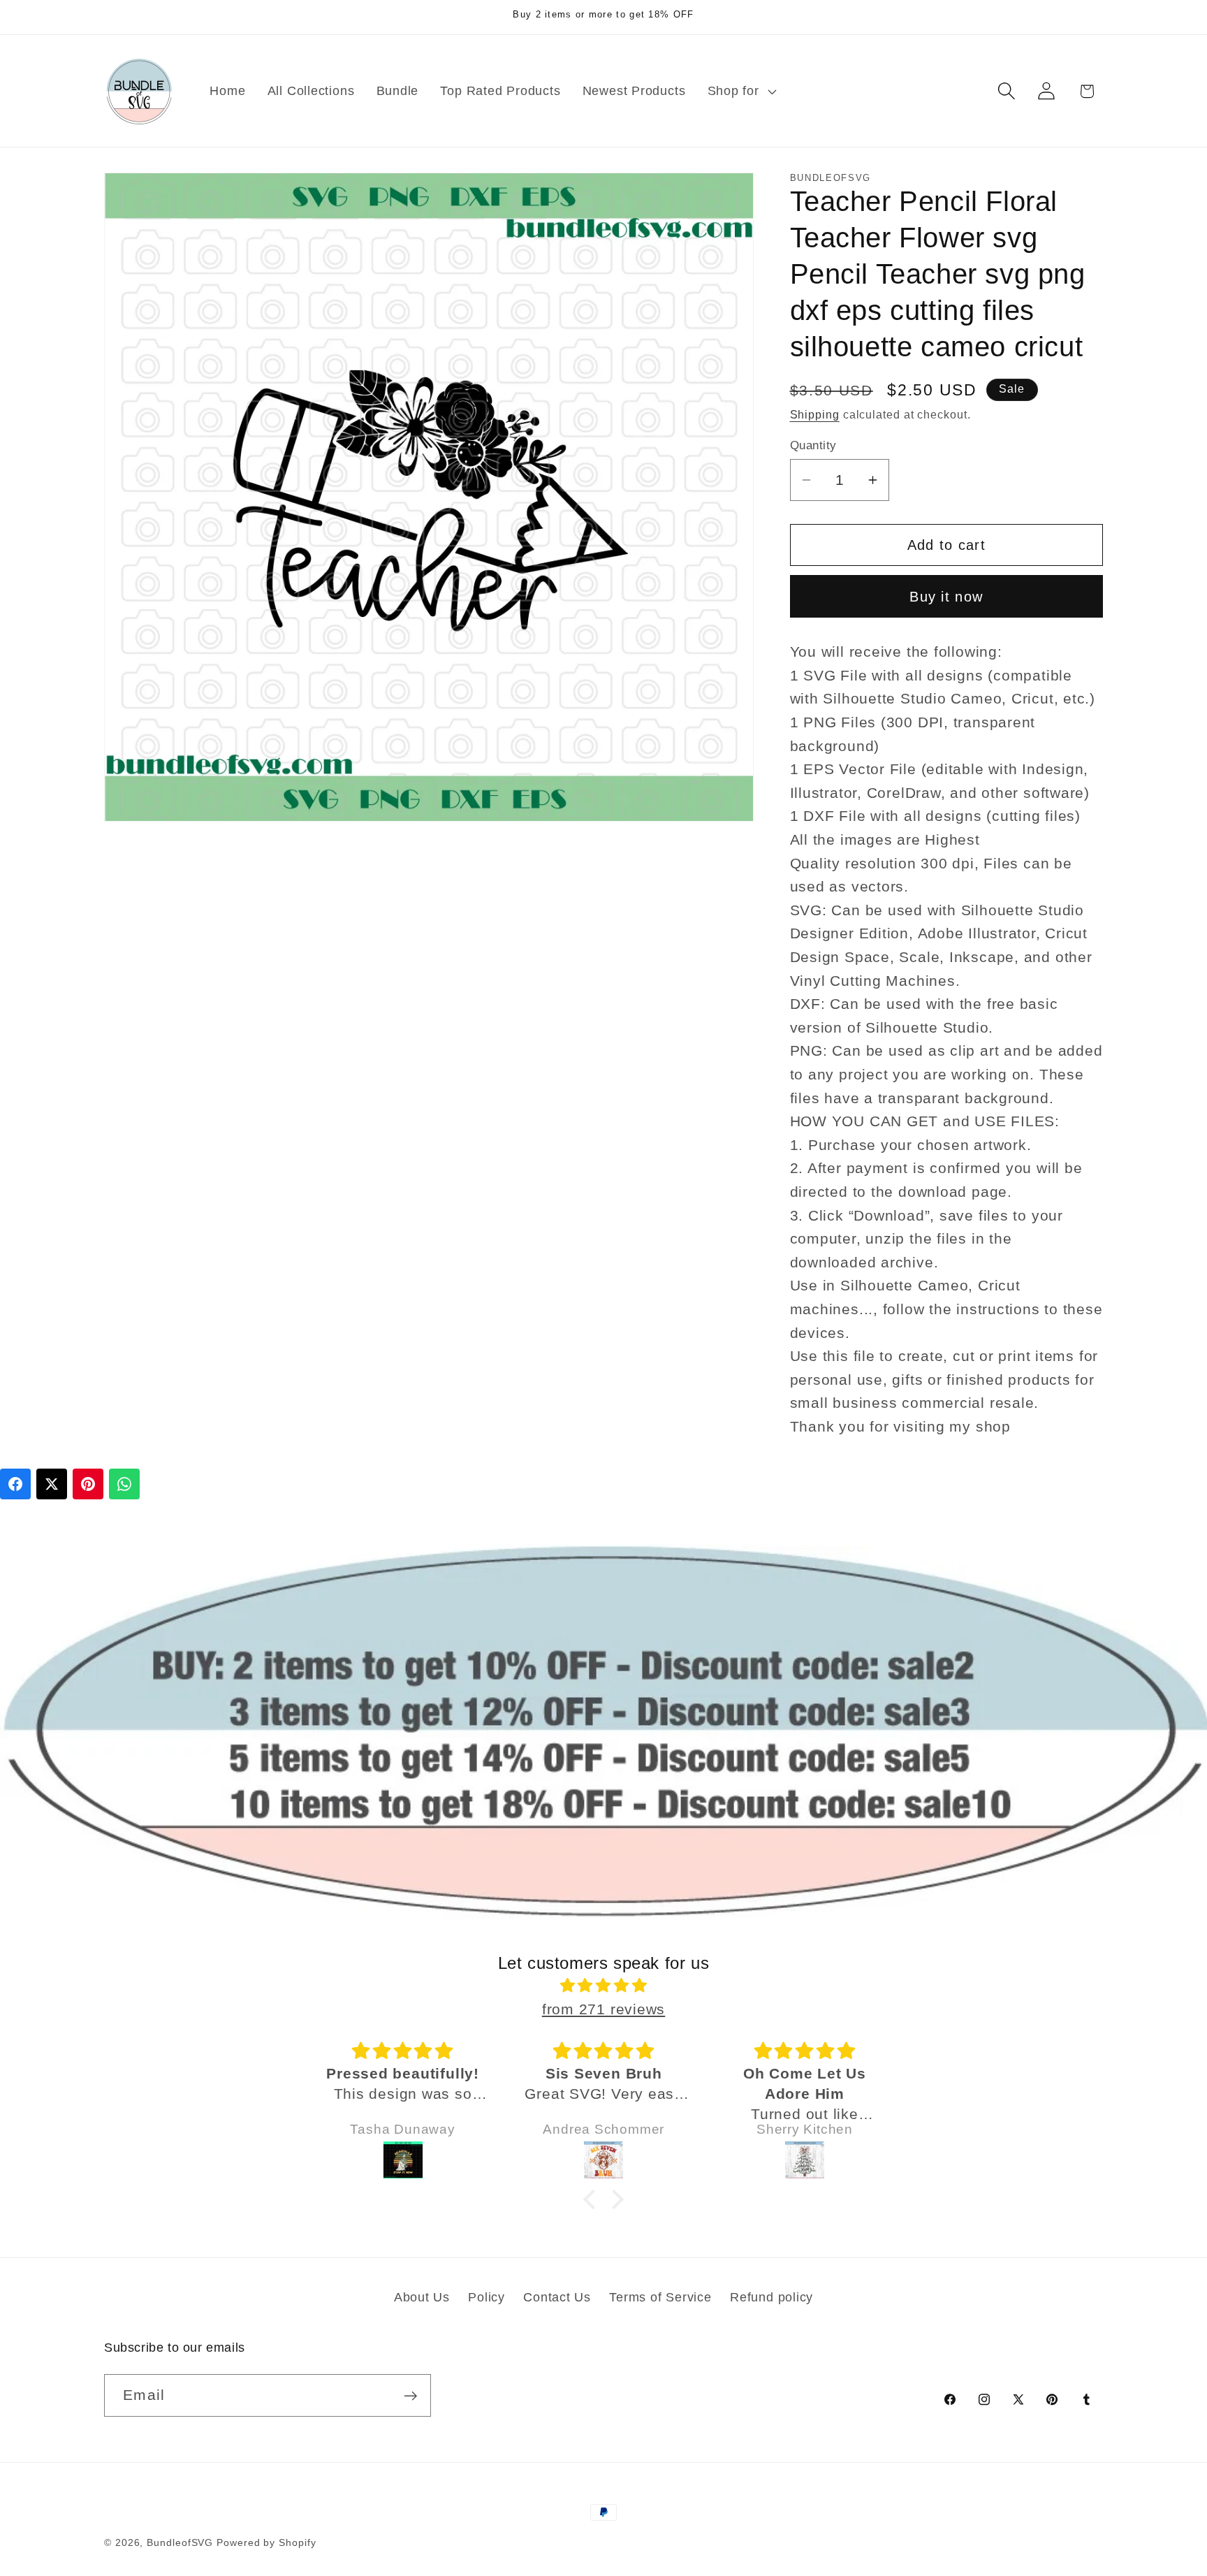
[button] (740, 91)
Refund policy (771, 2297)
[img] (603, 1986)
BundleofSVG (180, 2542)
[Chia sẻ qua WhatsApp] (124, 1484)
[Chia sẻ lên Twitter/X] (52, 1484)
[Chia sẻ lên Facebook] (15, 1484)
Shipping (815, 415)
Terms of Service (660, 2297)
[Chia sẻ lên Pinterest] (88, 1484)
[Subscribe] (410, 2396)
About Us (422, 2297)
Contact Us (557, 2297)
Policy (487, 2297)
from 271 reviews (603, 2009)
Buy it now (946, 596)
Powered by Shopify (266, 2542)
